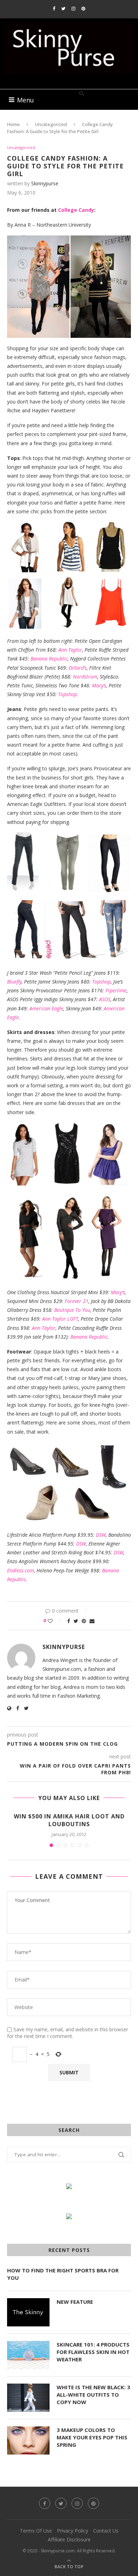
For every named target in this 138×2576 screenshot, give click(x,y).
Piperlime (116, 990)
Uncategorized (51, 124)
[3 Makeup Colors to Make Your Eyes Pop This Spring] (28, 2440)
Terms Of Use (36, 2531)
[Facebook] (54, 8)
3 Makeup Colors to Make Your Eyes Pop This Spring (92, 2437)
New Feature (75, 2302)
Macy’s (99, 685)
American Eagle (46, 1008)
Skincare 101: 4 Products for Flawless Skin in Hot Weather (93, 2352)
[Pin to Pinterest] (84, 1621)
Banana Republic (49, 659)
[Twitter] (63, 8)
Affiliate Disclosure (69, 2539)
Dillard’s (78, 668)
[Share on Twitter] (76, 1621)
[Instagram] (73, 8)
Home (13, 124)
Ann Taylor (70, 650)
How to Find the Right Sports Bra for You (63, 2274)
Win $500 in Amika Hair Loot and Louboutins (69, 1820)
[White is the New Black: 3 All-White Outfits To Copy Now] (28, 2398)
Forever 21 (77, 1301)
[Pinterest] (83, 8)
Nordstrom (85, 677)
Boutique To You (72, 1310)
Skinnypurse (45, 183)
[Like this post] (55, 1621)
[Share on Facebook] (69, 1621)
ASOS (105, 999)
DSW (101, 1535)
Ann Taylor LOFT (60, 1319)
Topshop (67, 694)
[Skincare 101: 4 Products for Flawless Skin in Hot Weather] (28, 2355)
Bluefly (14, 982)
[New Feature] (28, 2312)
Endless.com (21, 1570)
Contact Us (106, 2531)
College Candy (76, 210)
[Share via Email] (92, 1621)
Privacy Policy (73, 2531)
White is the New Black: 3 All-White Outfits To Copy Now (93, 2395)
